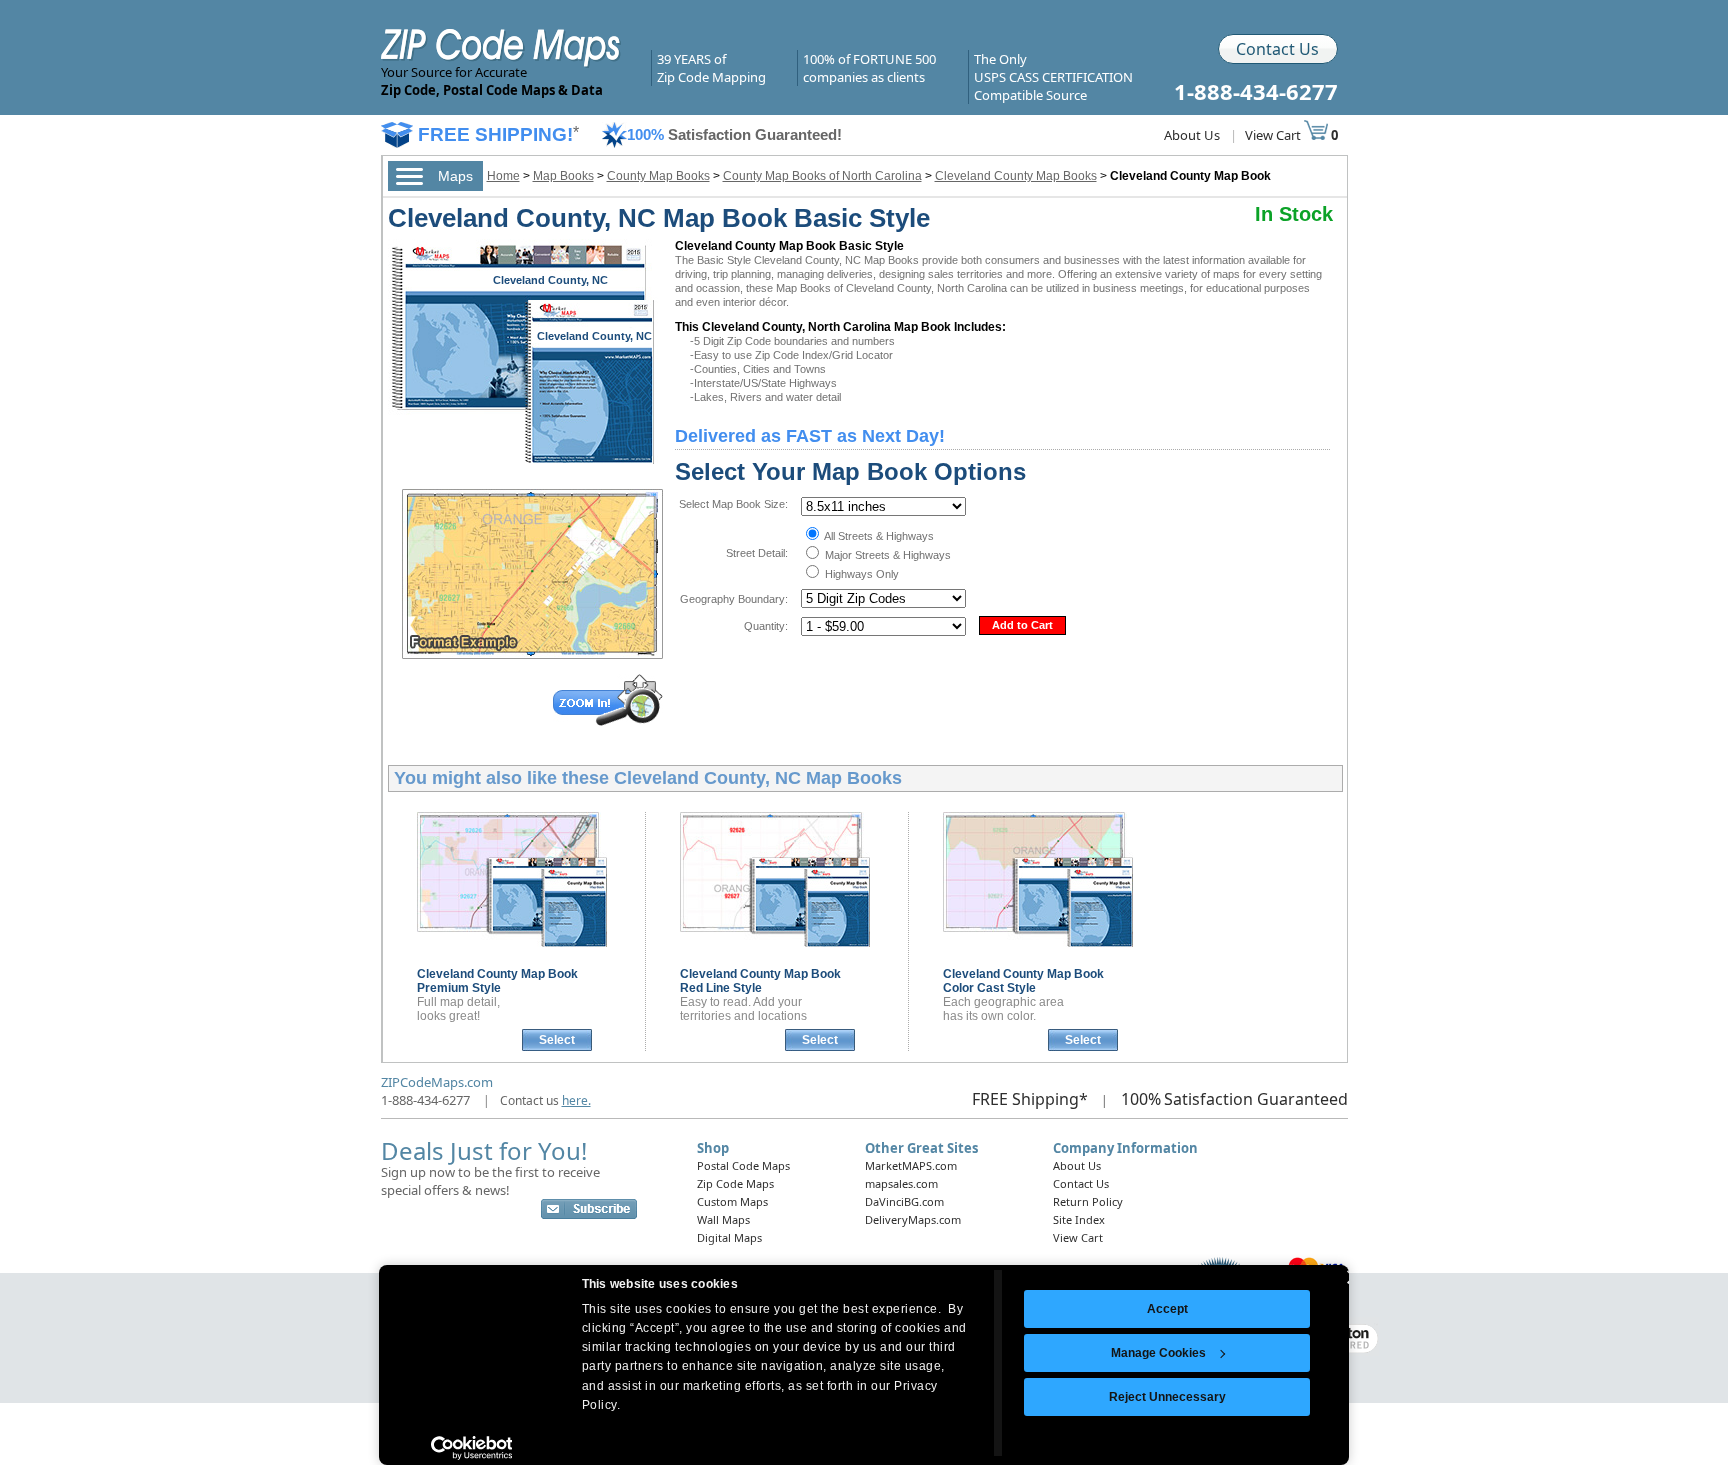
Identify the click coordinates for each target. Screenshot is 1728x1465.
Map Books (563, 176)
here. (576, 1100)
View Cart (1274, 135)
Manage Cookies (1158, 1353)
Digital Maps (729, 1237)
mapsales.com (901, 1183)
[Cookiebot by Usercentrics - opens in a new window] (471, 1448)
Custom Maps (732, 1201)
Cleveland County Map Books (1016, 176)
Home (503, 176)
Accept (1167, 1309)
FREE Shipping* (1030, 1099)
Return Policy (1088, 1201)
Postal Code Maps (743, 1165)
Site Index (1079, 1219)
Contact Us (1277, 49)
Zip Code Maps (735, 1183)
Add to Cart (1022, 625)
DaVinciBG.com (904, 1201)
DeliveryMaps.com (913, 1219)
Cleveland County (497, 981)
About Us (1192, 135)
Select (557, 1040)
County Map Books (658, 176)
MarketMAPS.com (911, 1165)
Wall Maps (723, 1219)
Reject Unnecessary (1167, 1397)
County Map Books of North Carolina (822, 176)
